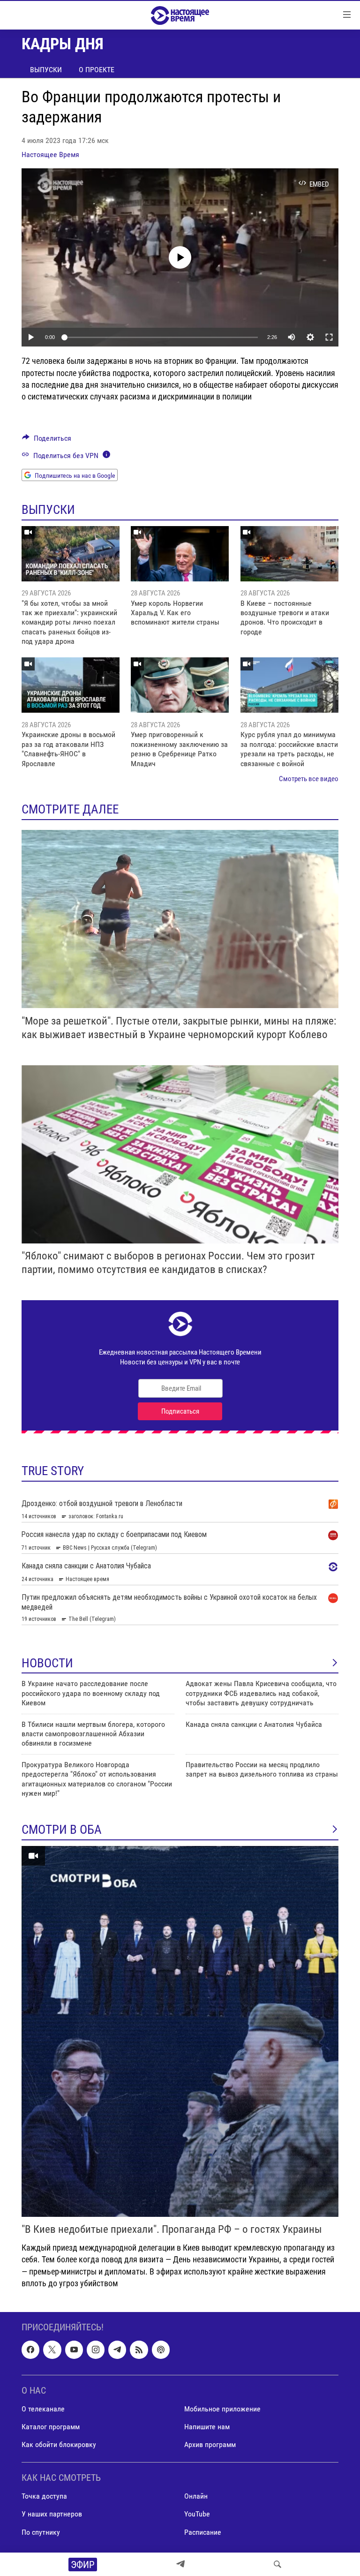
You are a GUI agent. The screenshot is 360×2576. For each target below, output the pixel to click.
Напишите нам (207, 2427)
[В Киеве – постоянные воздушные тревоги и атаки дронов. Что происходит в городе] (289, 554)
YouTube (197, 2514)
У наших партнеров (52, 2514)
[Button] (47, 441)
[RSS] (139, 2350)
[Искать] (277, 2564)
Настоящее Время (50, 154)
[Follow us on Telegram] (117, 2350)
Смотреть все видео (309, 779)
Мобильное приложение (222, 2409)
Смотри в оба (62, 1830)
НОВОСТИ (47, 1663)
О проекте (97, 70)
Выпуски (46, 70)
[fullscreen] (329, 337)
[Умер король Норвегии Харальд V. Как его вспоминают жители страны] (180, 554)
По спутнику (41, 2532)
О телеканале (43, 2409)
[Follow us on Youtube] (74, 2350)
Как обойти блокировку (59, 2444)
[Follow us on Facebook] (30, 2350)
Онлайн (196, 2496)
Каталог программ (51, 2427)
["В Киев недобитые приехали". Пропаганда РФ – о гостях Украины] (180, 2031)
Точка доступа (44, 2496)
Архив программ (210, 2444)
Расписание (203, 2532)
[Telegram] (180, 2564)
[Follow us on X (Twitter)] (52, 2350)
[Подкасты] (161, 2350)
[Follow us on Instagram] (96, 2350)
